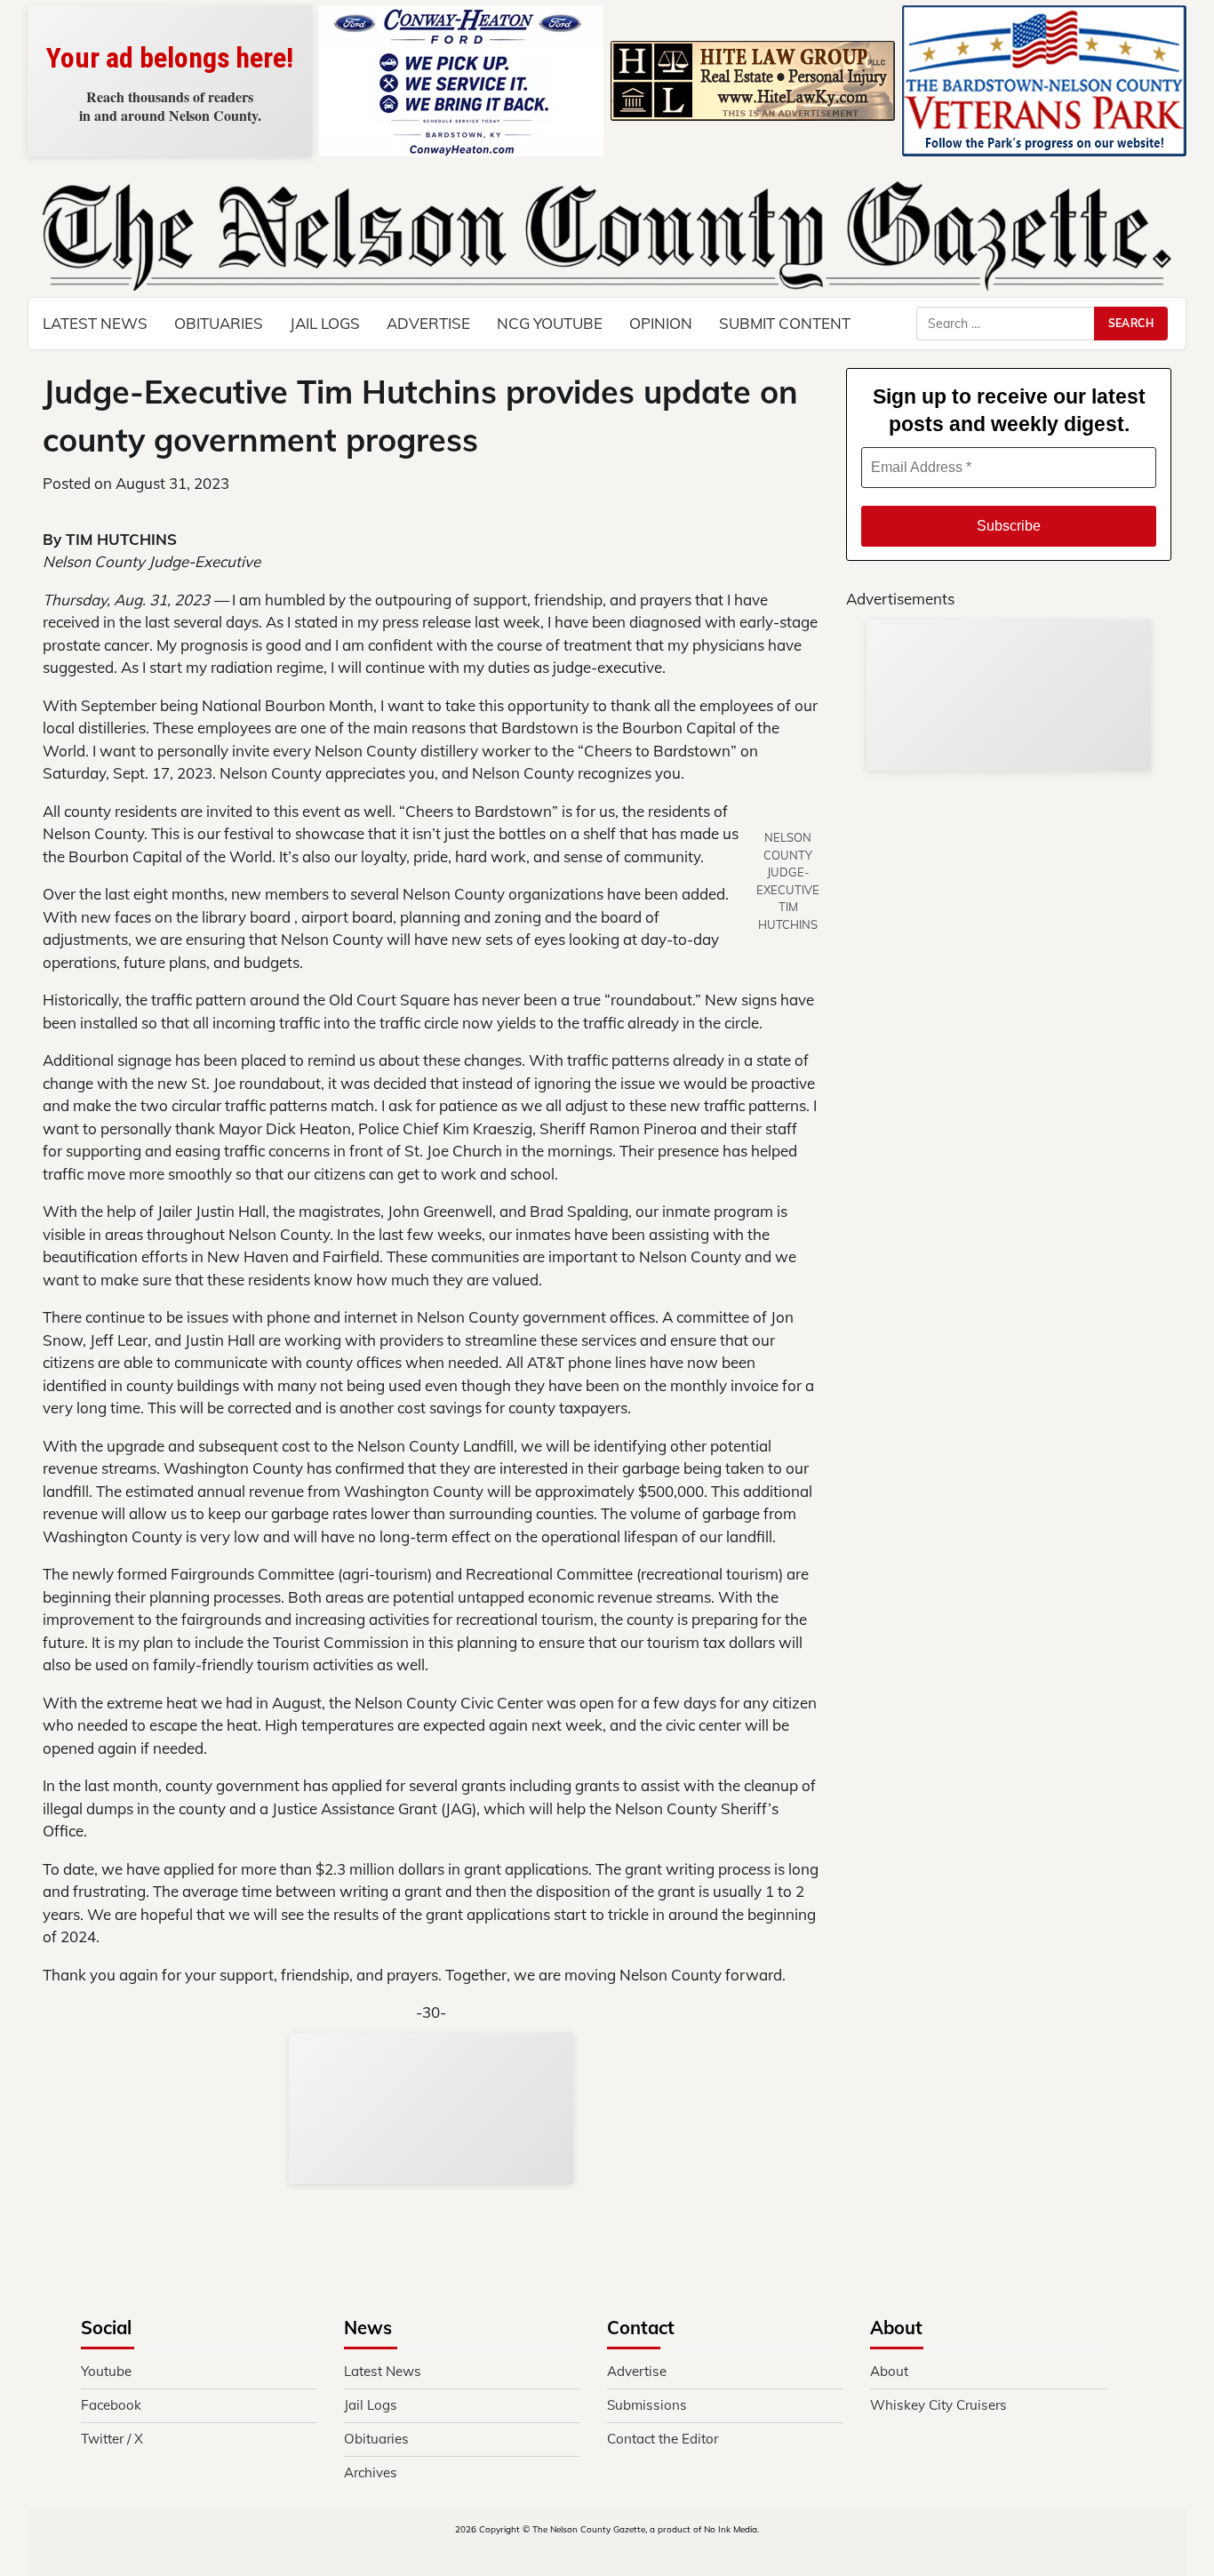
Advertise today (170, 106)
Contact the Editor (663, 2439)
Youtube (106, 2371)
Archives (371, 2472)
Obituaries (219, 323)
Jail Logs (325, 323)
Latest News (95, 323)
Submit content (785, 323)
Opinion (661, 323)
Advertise (428, 323)
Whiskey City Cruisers (938, 2405)
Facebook (111, 2405)
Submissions (647, 2405)
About (889, 2371)
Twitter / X (112, 2439)
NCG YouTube (550, 323)
